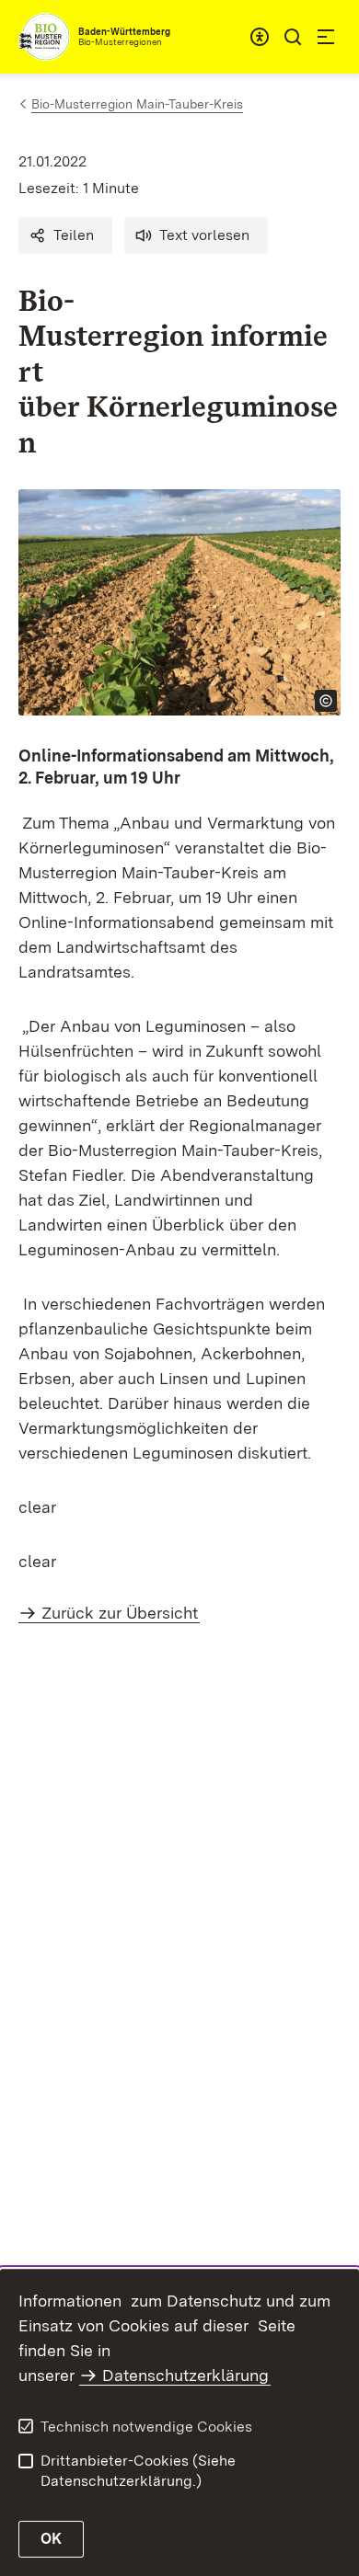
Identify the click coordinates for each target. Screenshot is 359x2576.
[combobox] (260, 37)
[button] (65, 235)
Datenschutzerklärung (185, 2375)
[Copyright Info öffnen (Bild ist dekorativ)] (326, 701)
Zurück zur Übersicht (120, 1613)
